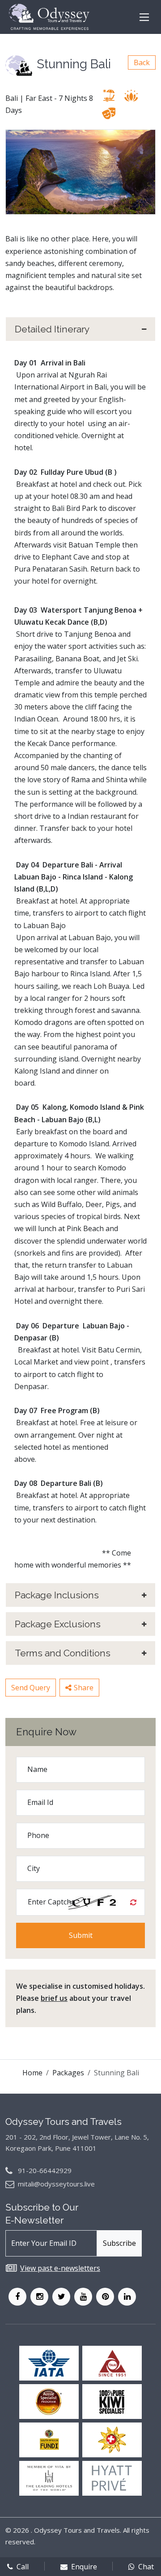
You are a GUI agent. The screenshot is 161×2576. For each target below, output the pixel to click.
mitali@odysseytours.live (56, 2184)
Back (142, 62)
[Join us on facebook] (17, 2297)
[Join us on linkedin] (127, 2297)
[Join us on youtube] (83, 2297)
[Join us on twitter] (61, 2297)
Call (23, 2567)
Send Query (31, 1688)
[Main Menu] (144, 17)
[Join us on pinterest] (105, 2297)
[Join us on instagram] (39, 2297)
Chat (146, 2567)
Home (32, 2073)
